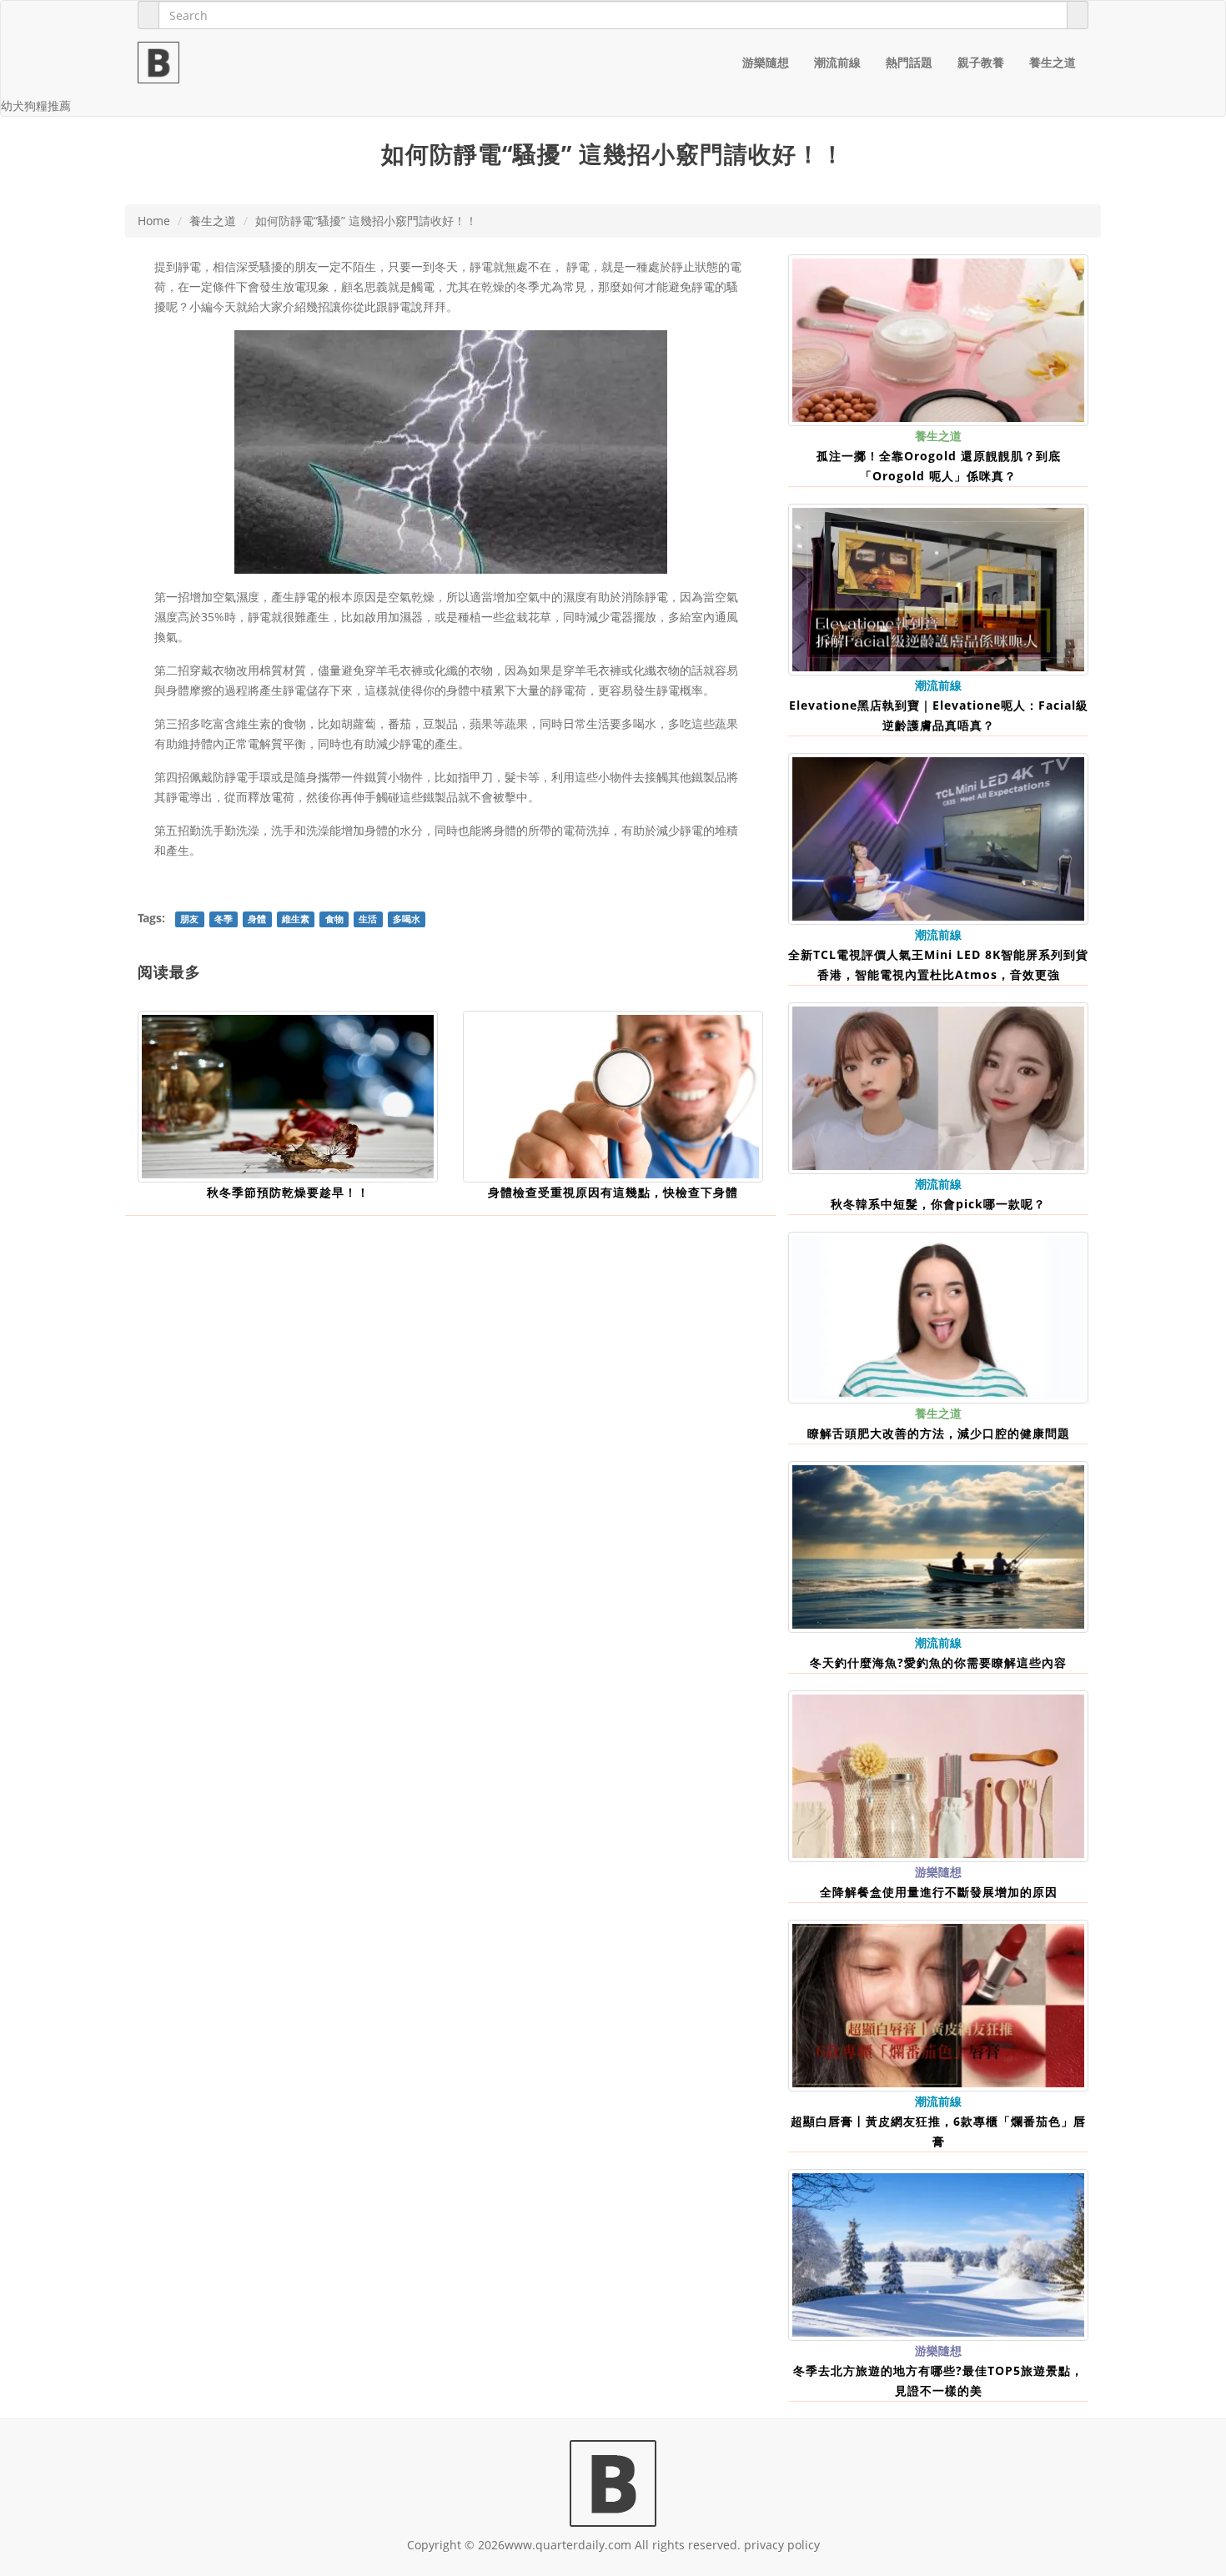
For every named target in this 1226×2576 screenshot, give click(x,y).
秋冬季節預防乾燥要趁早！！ (288, 1192)
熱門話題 (909, 62)
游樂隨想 (766, 62)
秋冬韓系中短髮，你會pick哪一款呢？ (938, 1204)
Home (154, 221)
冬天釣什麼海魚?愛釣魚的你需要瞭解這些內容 (938, 1662)
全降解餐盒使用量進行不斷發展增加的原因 (939, 1892)
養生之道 (1053, 62)
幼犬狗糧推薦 (36, 105)
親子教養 (981, 62)
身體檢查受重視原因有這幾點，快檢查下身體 (613, 1192)
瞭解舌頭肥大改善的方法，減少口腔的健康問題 (939, 1433)
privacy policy (782, 2545)
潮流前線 (837, 62)
